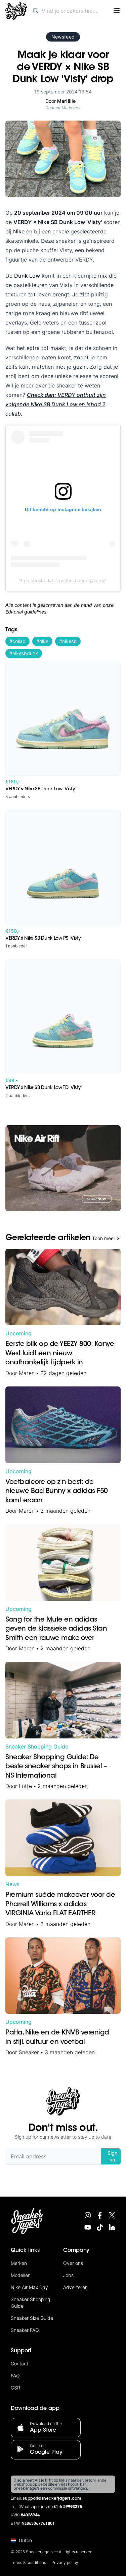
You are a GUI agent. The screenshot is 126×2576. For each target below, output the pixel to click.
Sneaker (29, 2052)
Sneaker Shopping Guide (37, 1746)
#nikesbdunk (24, 653)
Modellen (21, 2275)
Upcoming (18, 1333)
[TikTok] (100, 2227)
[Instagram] (88, 2215)
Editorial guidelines (26, 612)
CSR (15, 2388)
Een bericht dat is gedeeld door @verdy (63, 580)
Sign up (112, 2156)
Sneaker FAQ (25, 2330)
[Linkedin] (112, 2227)
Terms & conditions (28, 2562)
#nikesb (68, 641)
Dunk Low (27, 276)
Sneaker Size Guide (32, 2318)
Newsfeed (63, 37)
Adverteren (75, 2287)
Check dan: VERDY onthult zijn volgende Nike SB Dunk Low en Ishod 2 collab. (56, 404)
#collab (17, 641)
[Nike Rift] (63, 1168)
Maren (27, 1373)
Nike (19, 231)
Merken (19, 2263)
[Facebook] (100, 2215)
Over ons (73, 2263)
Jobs (68, 2275)
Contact (19, 2364)
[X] (112, 2215)
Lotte (25, 1786)
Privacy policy (65, 2562)
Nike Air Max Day (29, 2287)
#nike (42, 641)
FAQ (15, 2376)
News (12, 1884)
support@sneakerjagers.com (52, 2499)
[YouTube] (88, 2227)
